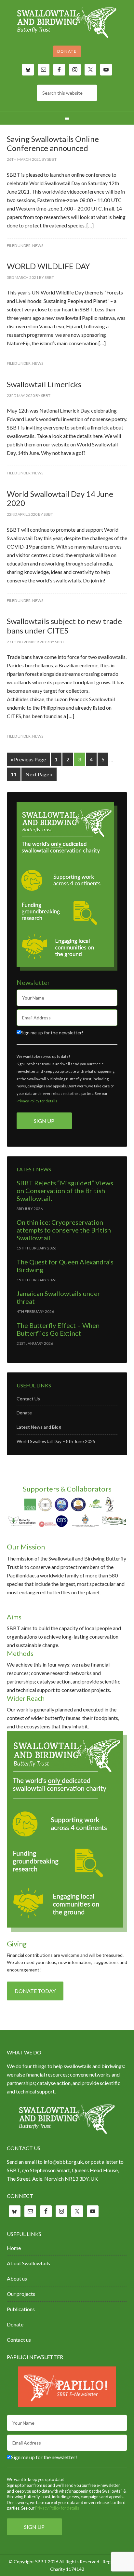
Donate (67, 51)
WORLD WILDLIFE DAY (48, 266)
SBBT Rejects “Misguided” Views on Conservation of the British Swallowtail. (65, 1191)
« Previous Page (28, 759)
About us (17, 2278)
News (38, 245)
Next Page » (39, 774)
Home (14, 2248)
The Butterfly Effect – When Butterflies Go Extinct (58, 1329)
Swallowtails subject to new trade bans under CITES (64, 626)
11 (14, 774)
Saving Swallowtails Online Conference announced (53, 143)
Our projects (21, 2294)
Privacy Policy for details (37, 1101)
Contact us (19, 2340)
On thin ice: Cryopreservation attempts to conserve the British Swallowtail (64, 1230)
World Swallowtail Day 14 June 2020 (60, 498)
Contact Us (28, 1399)
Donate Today (35, 1991)
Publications (21, 2309)
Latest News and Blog (39, 1427)
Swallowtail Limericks (44, 384)
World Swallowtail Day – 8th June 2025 (56, 1441)
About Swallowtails (28, 2263)
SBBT (67, 23)
